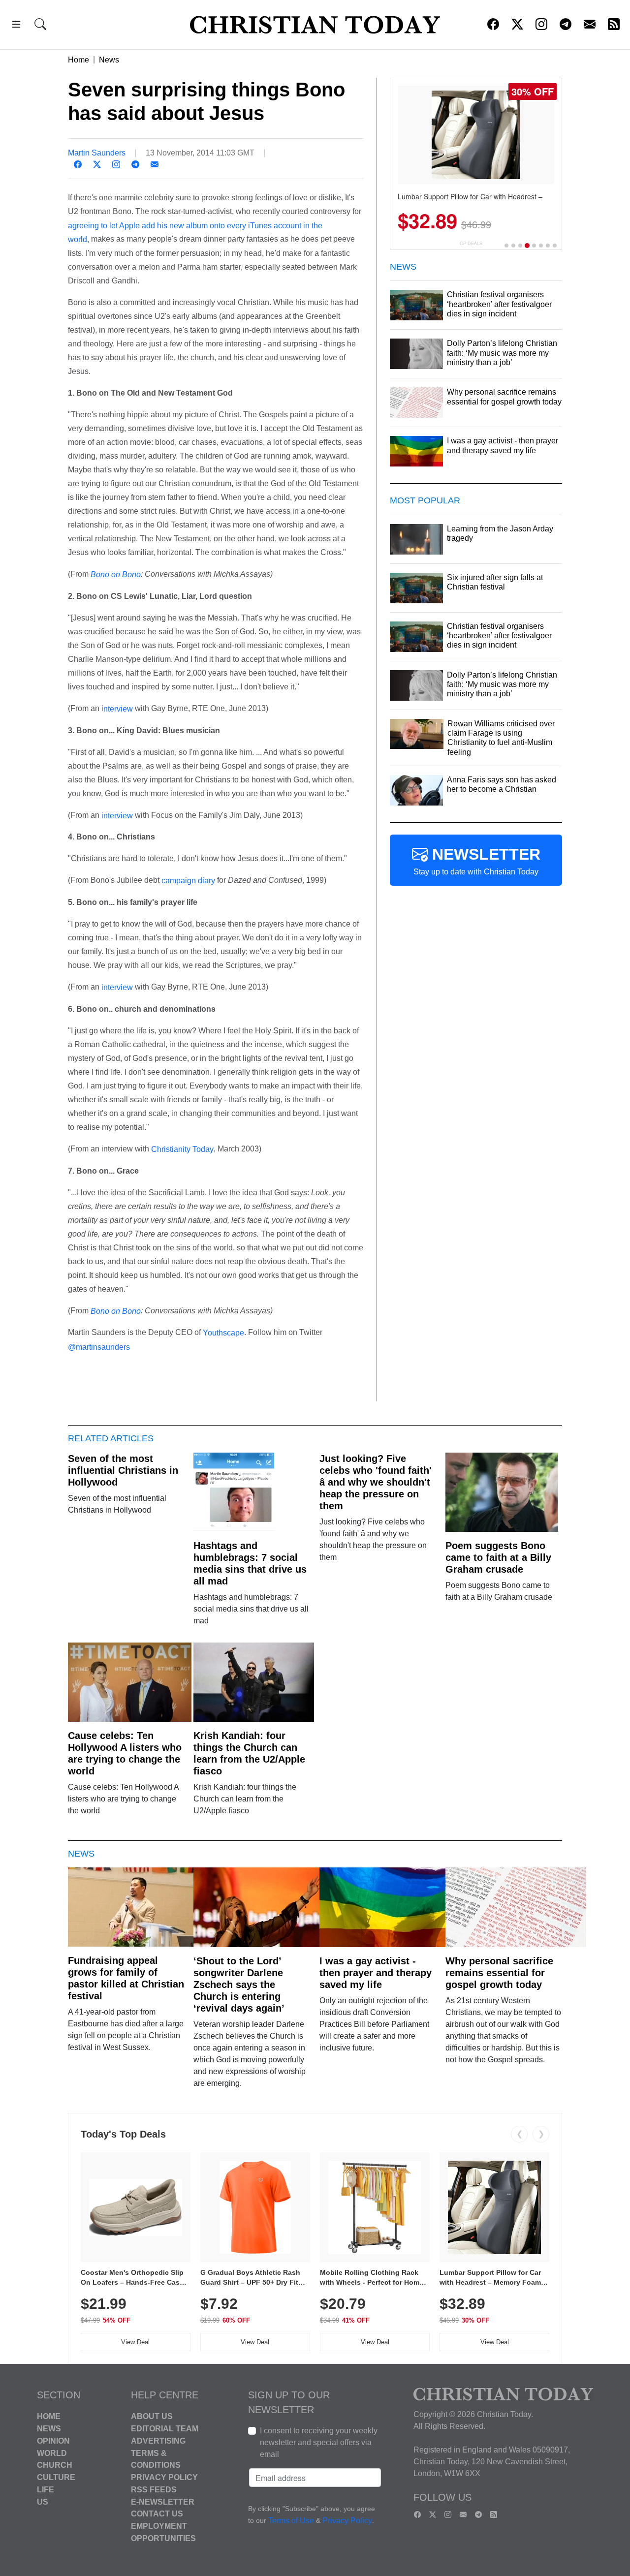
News (109, 60)
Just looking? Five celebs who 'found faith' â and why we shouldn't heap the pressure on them (376, 1482)
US (43, 2501)
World (52, 2453)
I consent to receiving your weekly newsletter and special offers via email (319, 2442)
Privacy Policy (164, 2477)
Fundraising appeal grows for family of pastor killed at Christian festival (126, 1978)
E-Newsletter (163, 2501)
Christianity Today (182, 1149)
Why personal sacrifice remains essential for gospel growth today (499, 1973)
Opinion (53, 2441)
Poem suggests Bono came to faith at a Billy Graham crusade (498, 1557)
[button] (16, 26)
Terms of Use (291, 2521)
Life (46, 2490)
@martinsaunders (99, 1347)
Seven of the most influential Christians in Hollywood (123, 1470)
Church (55, 2465)
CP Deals (471, 243)
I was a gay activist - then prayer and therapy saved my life (376, 1973)
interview (117, 815)
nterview (118, 709)
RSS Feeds (154, 2490)
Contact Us (157, 2514)
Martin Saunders (97, 153)
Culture (56, 2477)
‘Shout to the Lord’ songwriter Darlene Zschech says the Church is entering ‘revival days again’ (239, 1985)
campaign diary (188, 881)
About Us (152, 2416)
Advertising (158, 2441)
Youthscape (223, 1333)
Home (79, 60)
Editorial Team (165, 2429)
